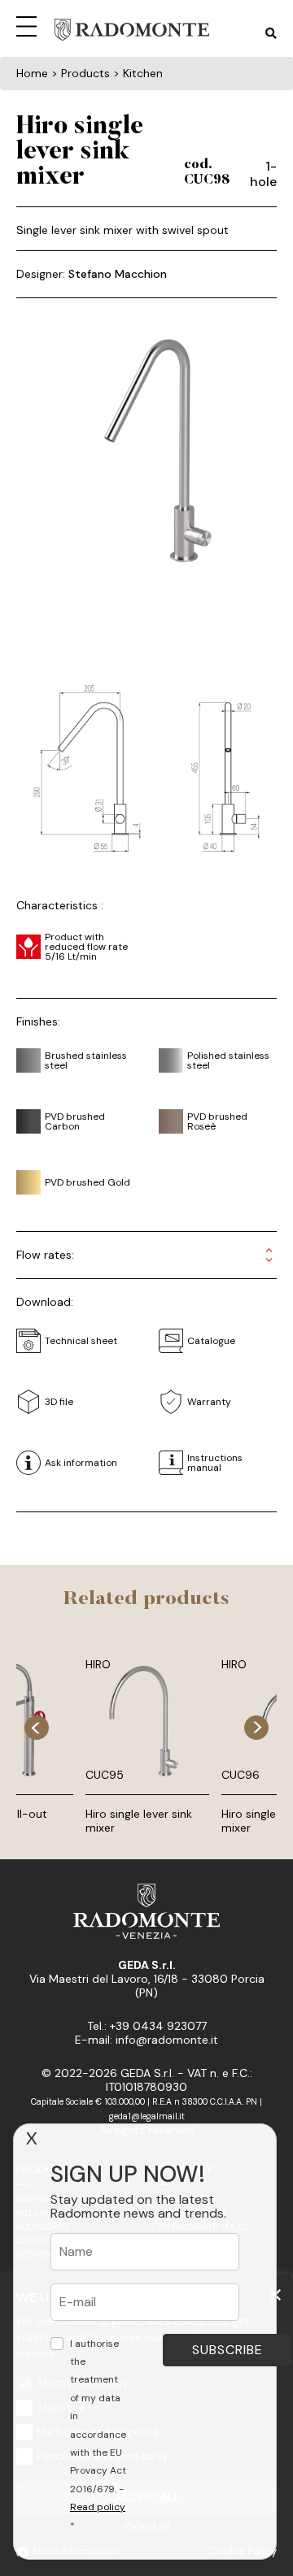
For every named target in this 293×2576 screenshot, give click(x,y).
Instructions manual (215, 1463)
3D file (59, 1402)
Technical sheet (81, 1341)
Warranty (209, 1402)
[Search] (271, 34)
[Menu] (29, 24)
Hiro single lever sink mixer (139, 1821)
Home (32, 73)
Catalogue (211, 1341)
